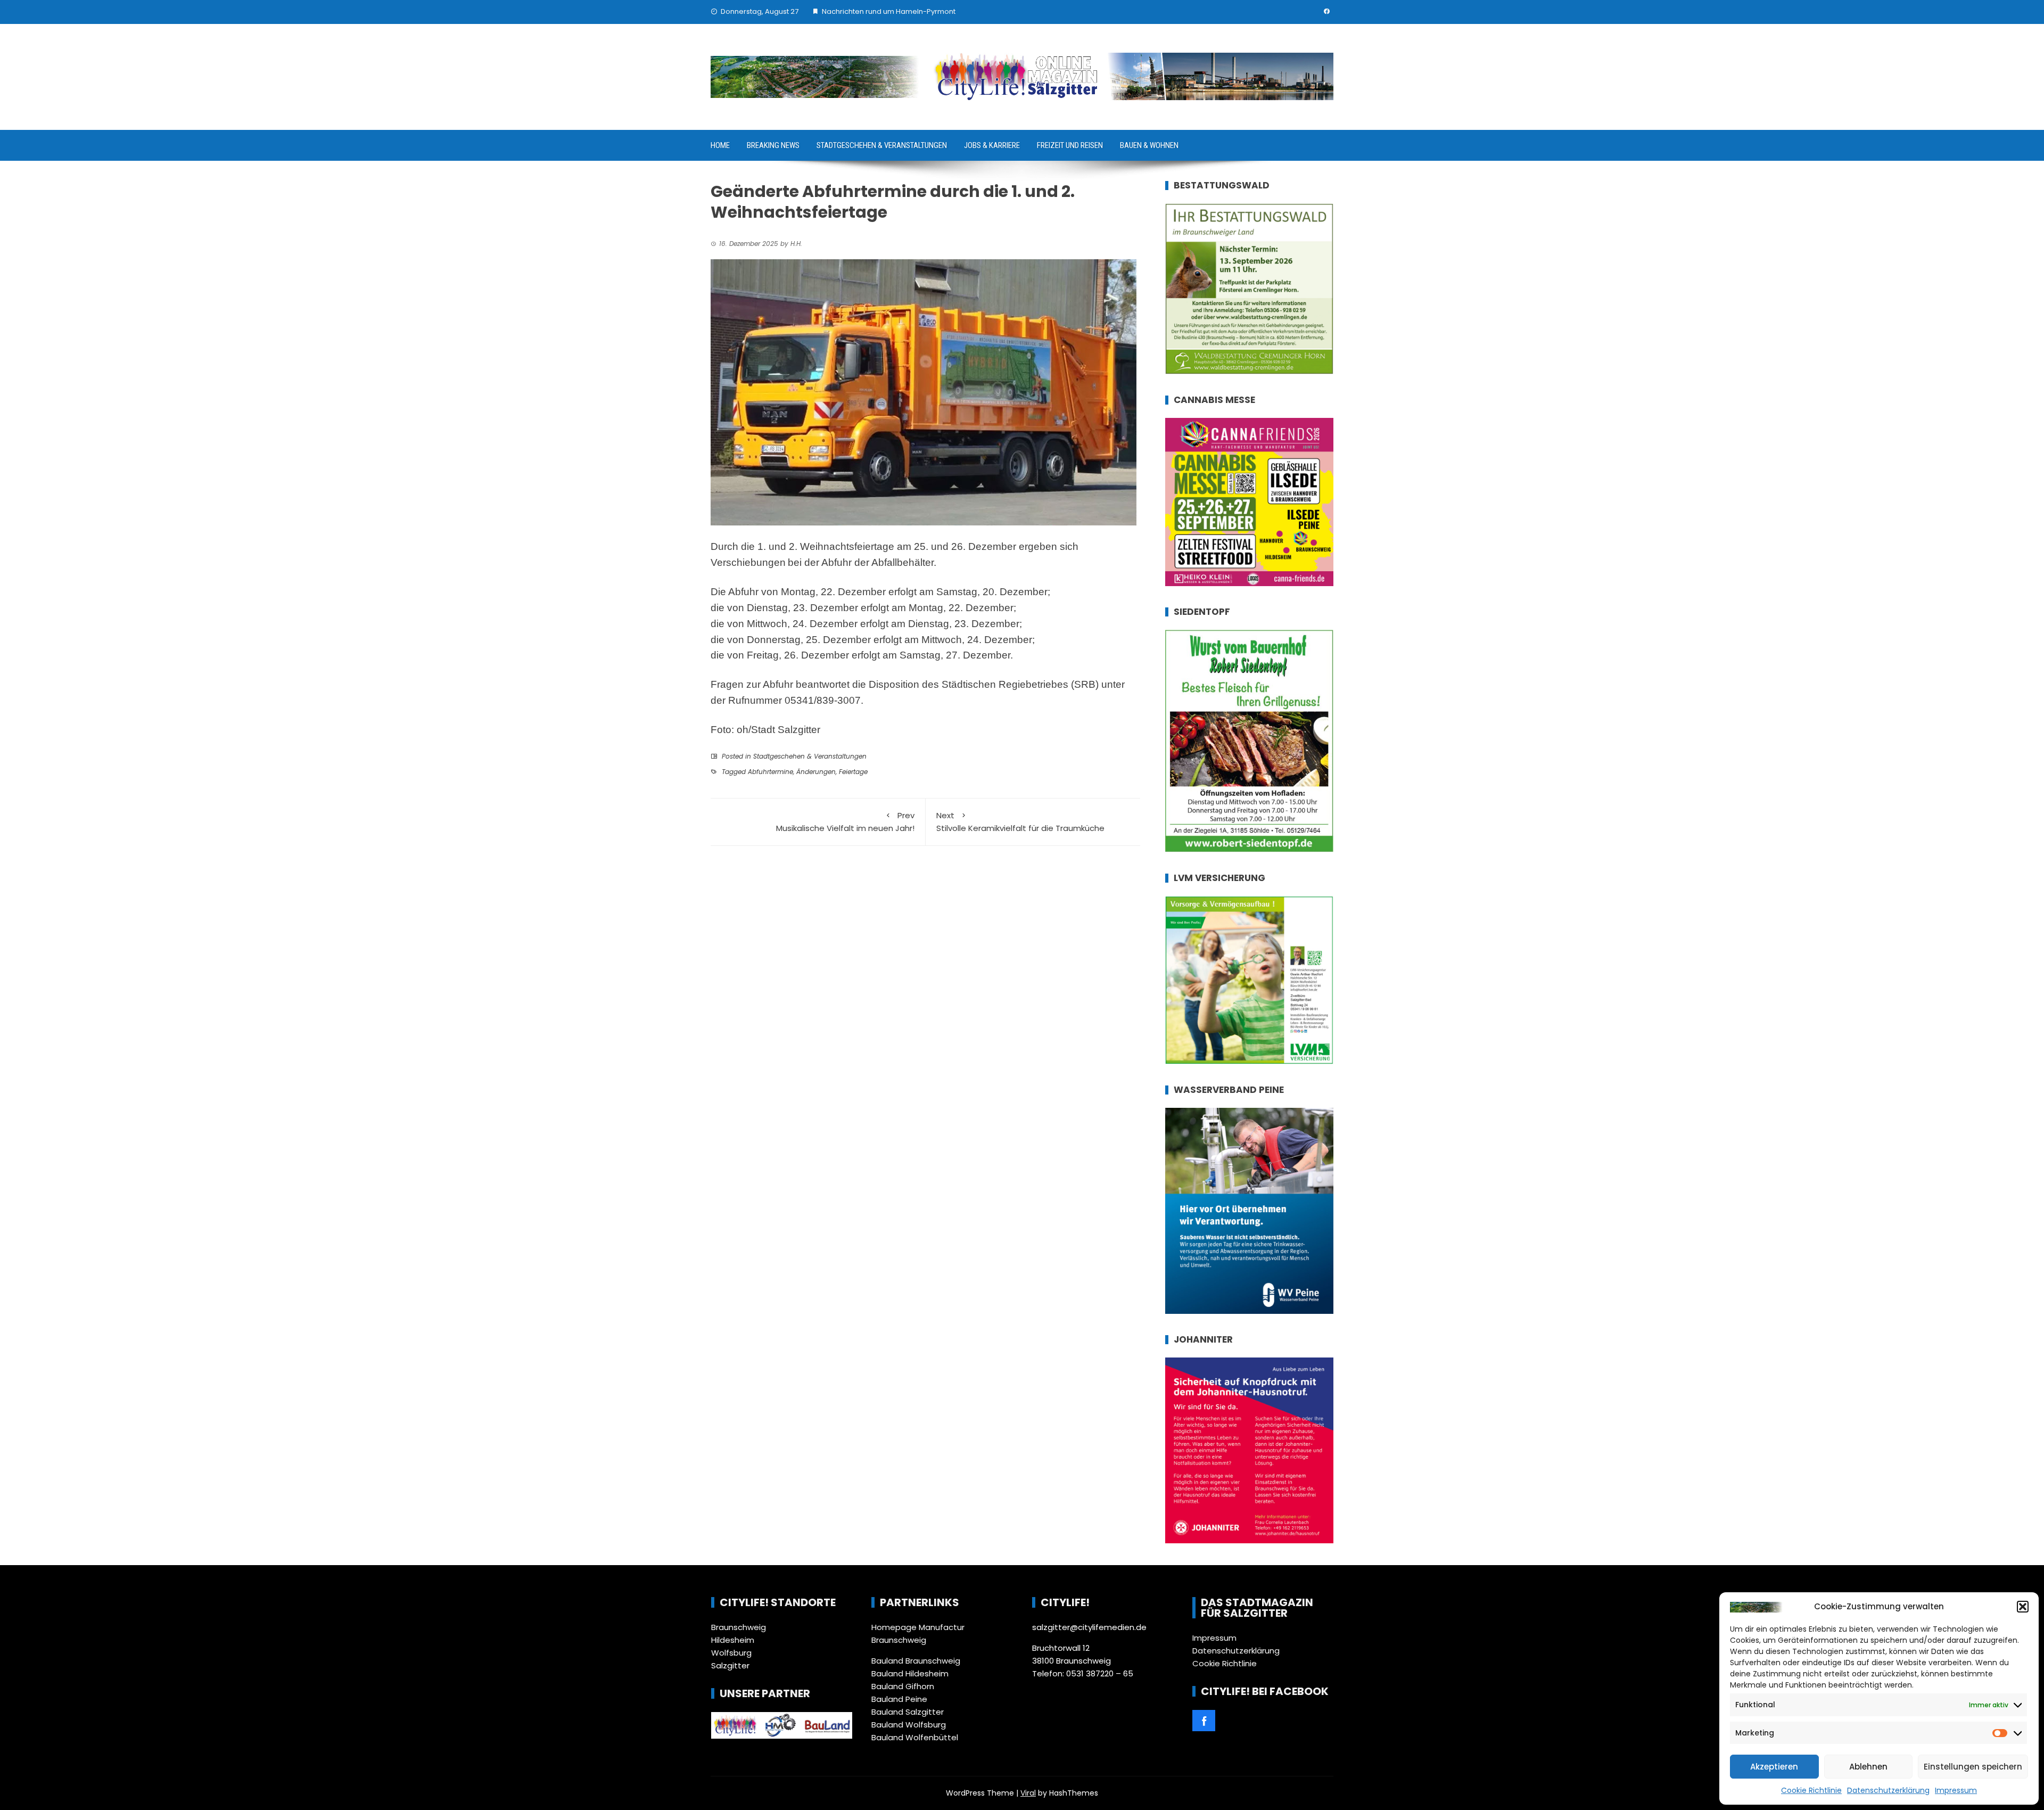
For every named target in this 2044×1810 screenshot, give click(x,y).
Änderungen (816, 772)
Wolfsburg (731, 1653)
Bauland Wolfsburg (909, 1725)
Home (720, 145)
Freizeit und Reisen (1070, 145)
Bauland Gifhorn (903, 1686)
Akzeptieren (1774, 1767)
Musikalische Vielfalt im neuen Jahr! (845, 822)
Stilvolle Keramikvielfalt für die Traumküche (1020, 822)
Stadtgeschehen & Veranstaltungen (882, 145)
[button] (2023, 1607)
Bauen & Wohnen (1149, 145)
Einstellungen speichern (1973, 1767)
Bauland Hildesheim (910, 1673)
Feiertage (853, 772)
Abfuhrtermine (770, 772)
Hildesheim (733, 1640)
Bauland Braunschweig (916, 1661)
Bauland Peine (899, 1699)
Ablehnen (1868, 1767)
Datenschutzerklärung (1888, 1790)
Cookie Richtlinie (1811, 1790)
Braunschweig (739, 1627)
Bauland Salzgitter (908, 1712)
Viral (1028, 1793)
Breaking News (773, 145)
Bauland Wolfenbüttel (915, 1737)
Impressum (1956, 1790)
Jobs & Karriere (992, 145)
